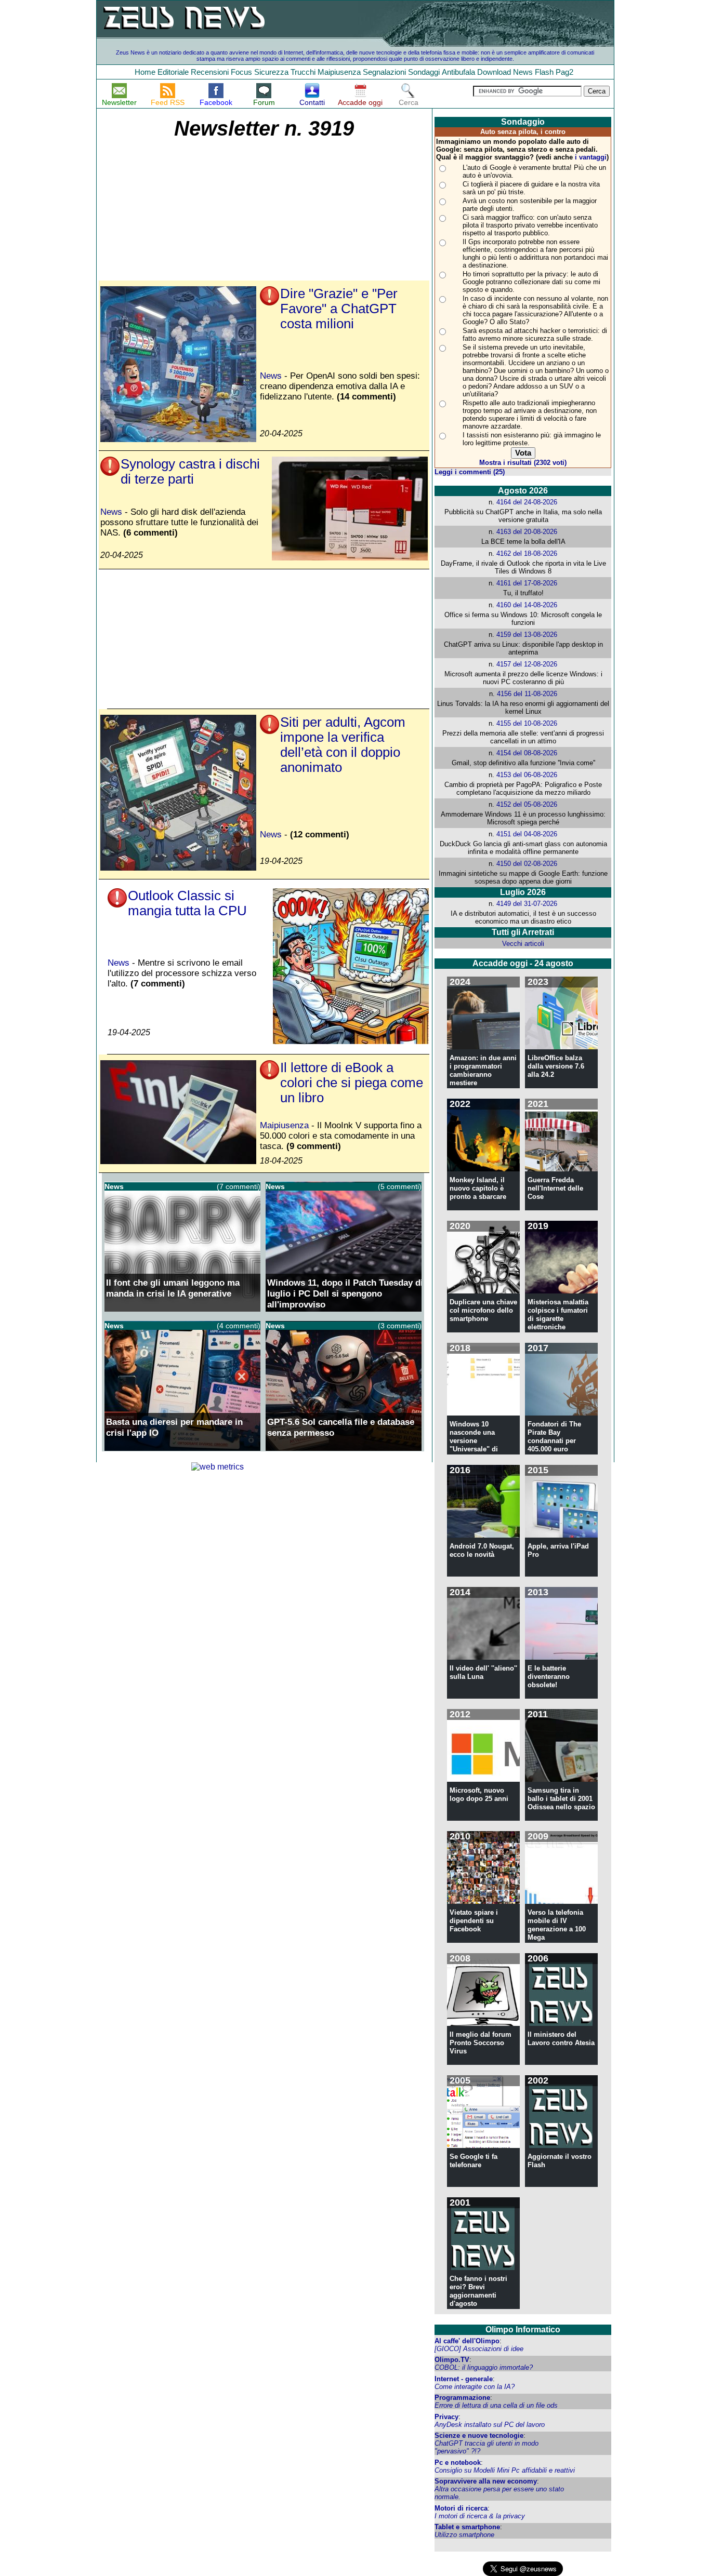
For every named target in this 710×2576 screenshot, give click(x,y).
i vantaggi (591, 157)
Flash (544, 72)
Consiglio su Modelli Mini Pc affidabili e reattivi (505, 2470)
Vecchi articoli (523, 944)
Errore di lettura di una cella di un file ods (496, 2405)
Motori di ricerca (461, 2508)
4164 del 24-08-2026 (527, 502)
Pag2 (564, 72)
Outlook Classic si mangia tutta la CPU (187, 903)
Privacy (446, 2417)
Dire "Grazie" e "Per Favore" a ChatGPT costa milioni (339, 309)
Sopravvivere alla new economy (486, 2481)
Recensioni (210, 72)
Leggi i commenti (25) (470, 472)
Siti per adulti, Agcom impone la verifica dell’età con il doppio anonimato (343, 745)
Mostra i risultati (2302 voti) (523, 463)
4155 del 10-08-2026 (527, 723)
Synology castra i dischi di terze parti (190, 471)
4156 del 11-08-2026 (527, 694)
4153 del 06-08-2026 (527, 775)
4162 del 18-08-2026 (527, 553)
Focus (241, 72)
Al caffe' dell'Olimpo (467, 2341)
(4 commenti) (239, 1326)
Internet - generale (464, 2379)
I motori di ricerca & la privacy (480, 2516)
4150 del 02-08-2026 (527, 864)
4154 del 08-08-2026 (527, 753)
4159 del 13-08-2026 (527, 635)
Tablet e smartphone (467, 2527)
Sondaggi (424, 72)
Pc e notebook (458, 2462)
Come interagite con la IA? (475, 2387)
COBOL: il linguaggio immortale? (484, 2367)
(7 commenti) (239, 1186)
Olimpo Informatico (523, 2330)
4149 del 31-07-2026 (527, 904)
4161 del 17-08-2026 (527, 583)
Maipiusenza (339, 72)
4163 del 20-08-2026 (527, 532)
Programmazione (462, 2398)
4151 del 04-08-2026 (527, 834)
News (523, 72)
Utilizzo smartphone (464, 2535)
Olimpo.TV (452, 2360)
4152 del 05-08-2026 (527, 804)
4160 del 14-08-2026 (527, 605)
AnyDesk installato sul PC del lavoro (490, 2425)
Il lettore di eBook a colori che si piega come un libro (352, 1083)
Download (494, 72)
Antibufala (458, 72)
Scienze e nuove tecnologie (479, 2435)
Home (145, 72)
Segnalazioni (384, 72)
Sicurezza (271, 72)
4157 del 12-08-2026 (527, 664)
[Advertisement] (181, 210)
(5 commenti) (400, 1186)
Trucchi (303, 72)
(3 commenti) (400, 1326)
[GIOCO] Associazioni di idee (479, 2349)
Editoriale (173, 72)
